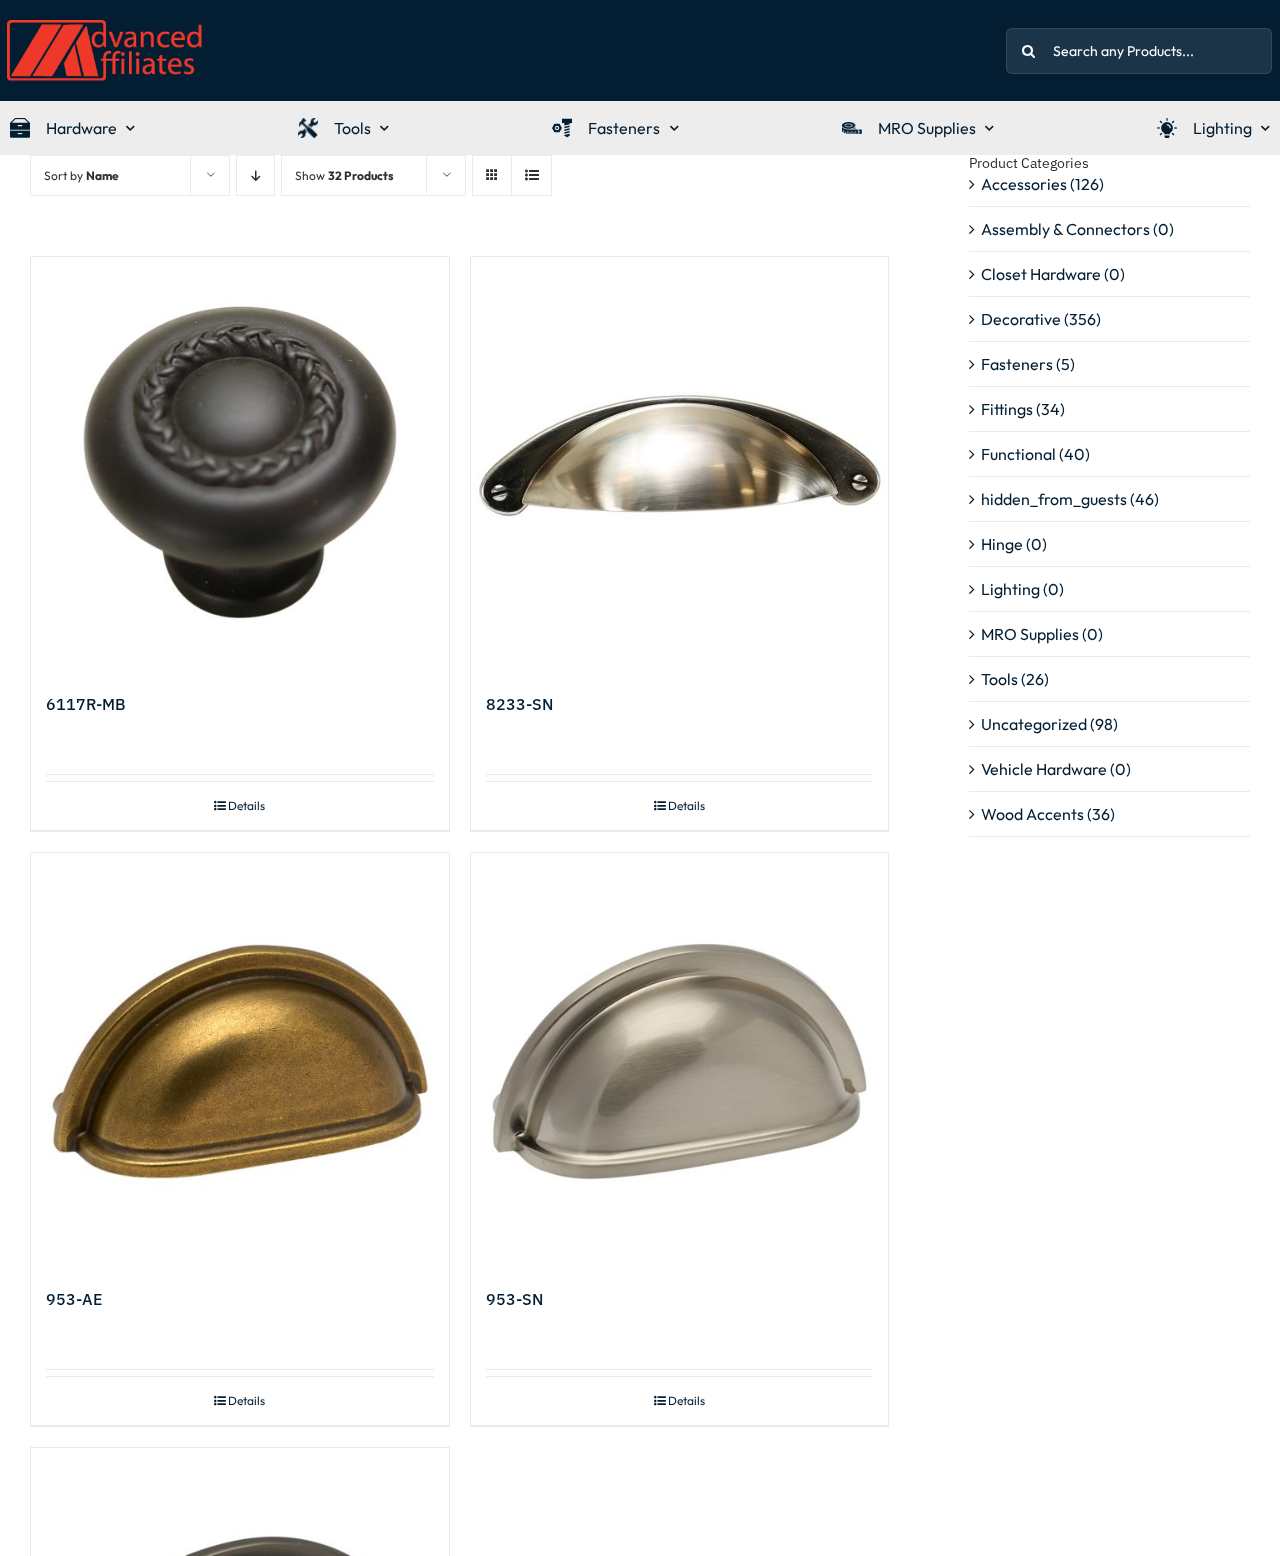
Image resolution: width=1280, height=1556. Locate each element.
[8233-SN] (680, 466)
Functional (1018, 454)
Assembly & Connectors (1065, 229)
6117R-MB (86, 704)
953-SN (514, 1299)
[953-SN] (680, 1062)
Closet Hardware (1041, 274)
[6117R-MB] (240, 466)
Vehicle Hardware (1044, 769)
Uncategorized (1034, 724)
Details (246, 805)
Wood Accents (1032, 814)
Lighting (1010, 589)
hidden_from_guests (1054, 499)
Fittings (1007, 409)
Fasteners (1017, 364)
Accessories (1024, 184)
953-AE (74, 1299)
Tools (999, 679)
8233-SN (519, 704)
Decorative (1021, 319)
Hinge (1002, 544)
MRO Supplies (1030, 634)
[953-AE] (240, 1062)
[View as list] (531, 175)
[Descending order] (255, 175)
